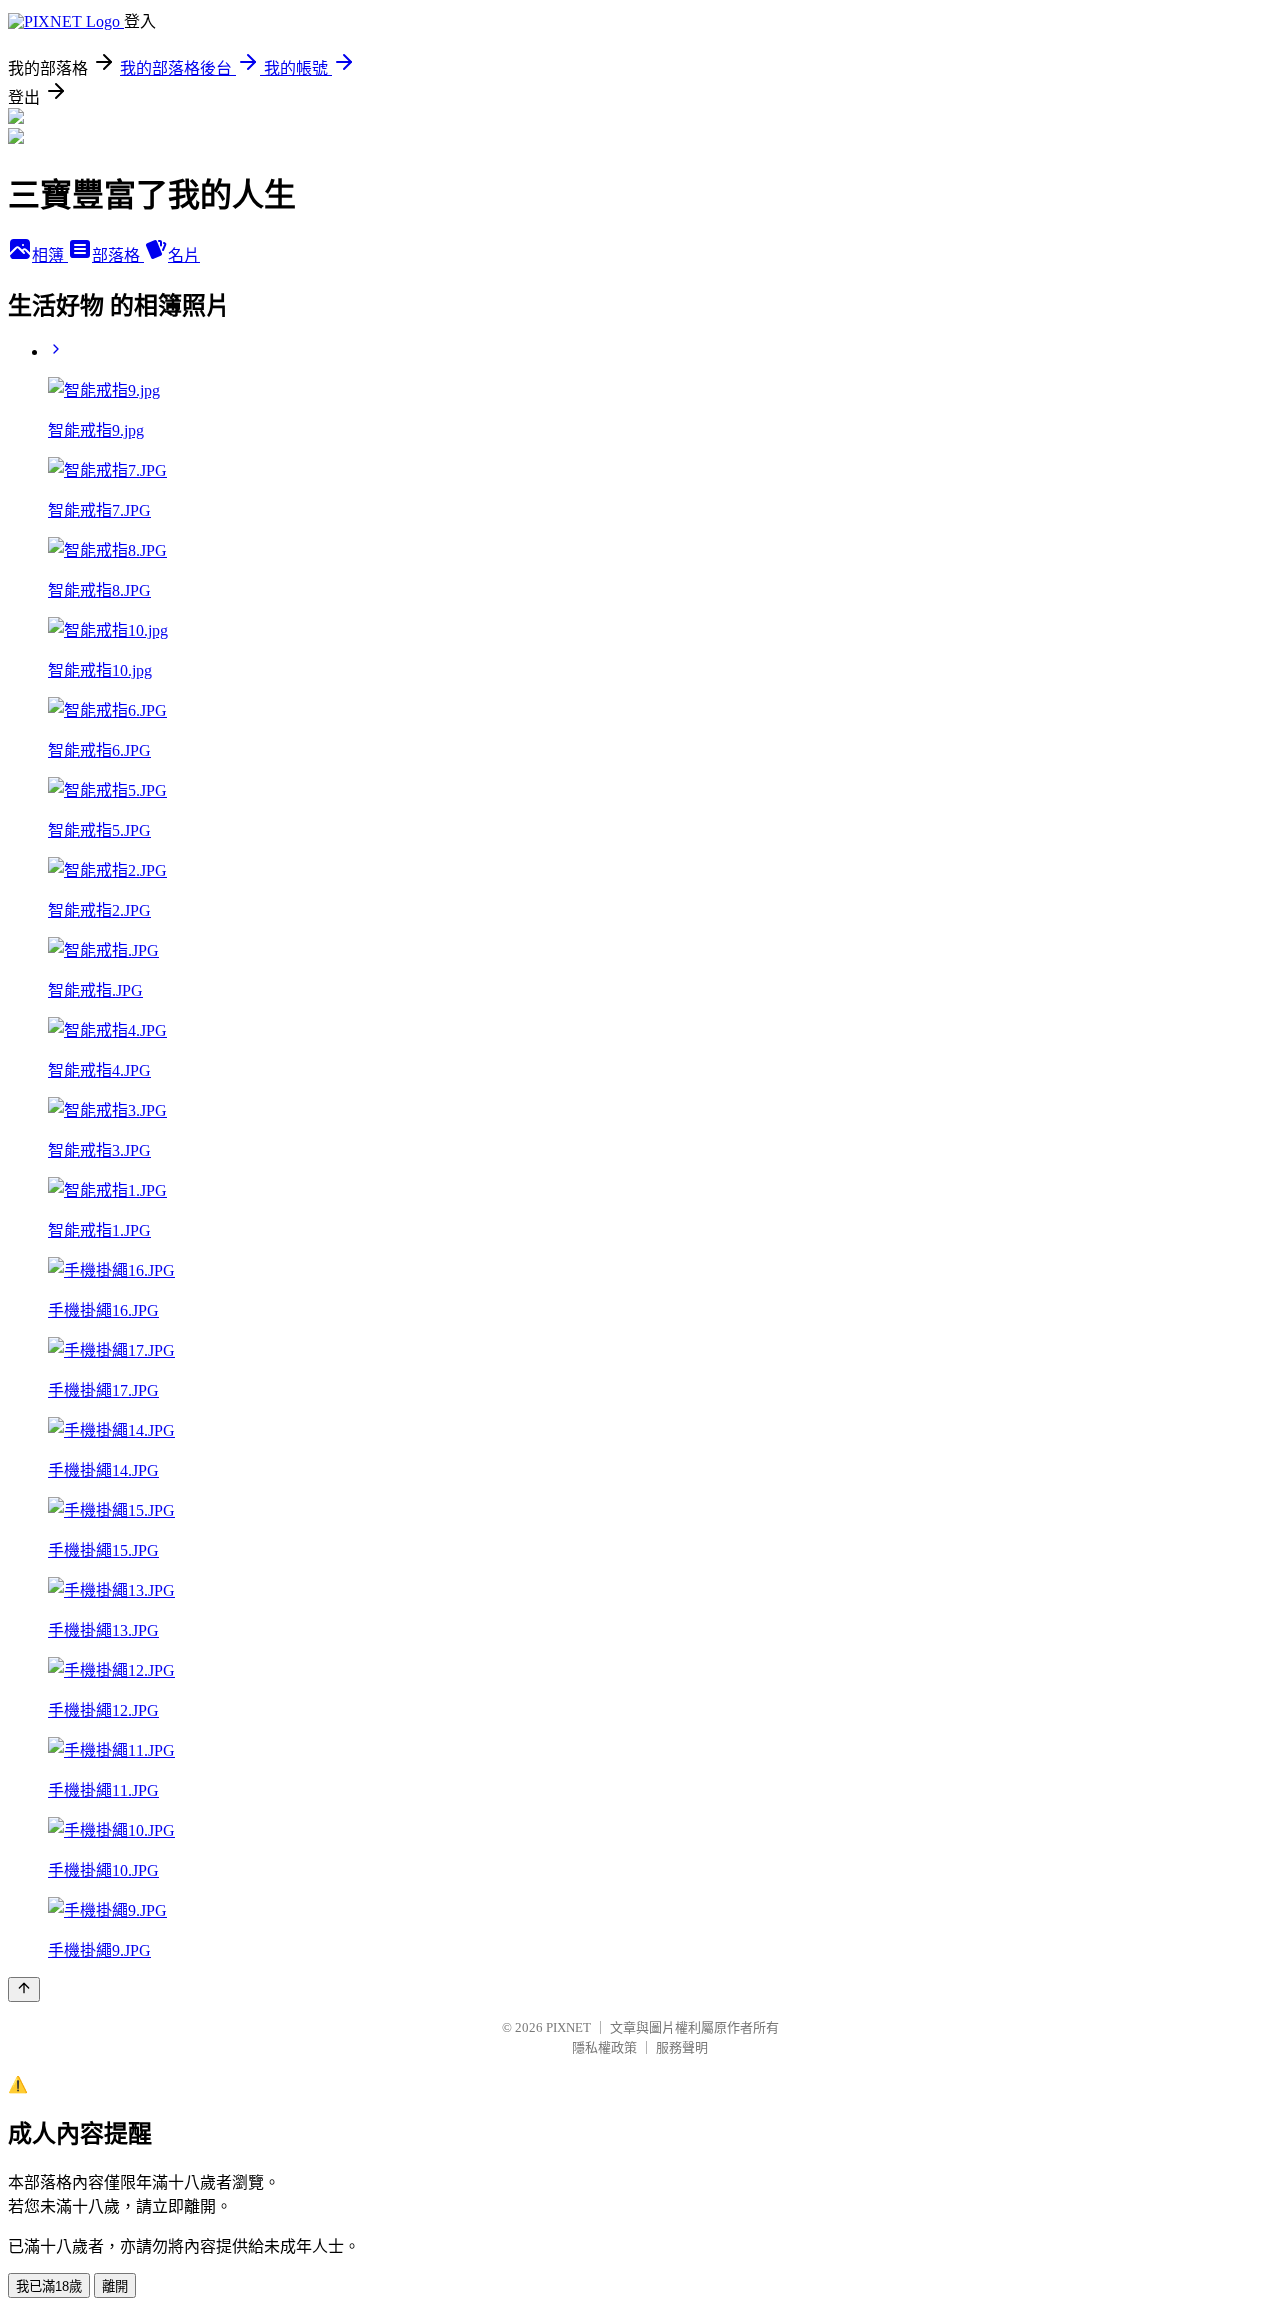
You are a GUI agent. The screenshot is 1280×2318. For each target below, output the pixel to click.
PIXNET (568, 2027)
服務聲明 (682, 2047)
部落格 (118, 255)
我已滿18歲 (49, 2286)
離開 (115, 2286)
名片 (184, 255)
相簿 (50, 255)
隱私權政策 (604, 2047)
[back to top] (24, 1989)
